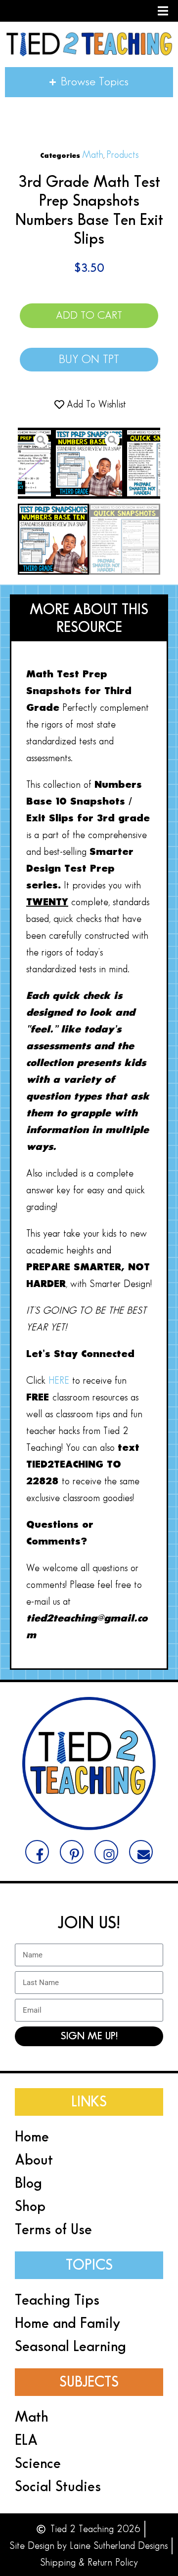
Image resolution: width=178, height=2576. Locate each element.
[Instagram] (106, 1852)
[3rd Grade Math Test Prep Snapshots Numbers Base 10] (89, 463)
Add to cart (89, 315)
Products (122, 155)
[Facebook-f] (37, 1852)
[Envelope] (141, 1852)
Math (93, 155)
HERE (60, 1381)
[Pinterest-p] (72, 1852)
